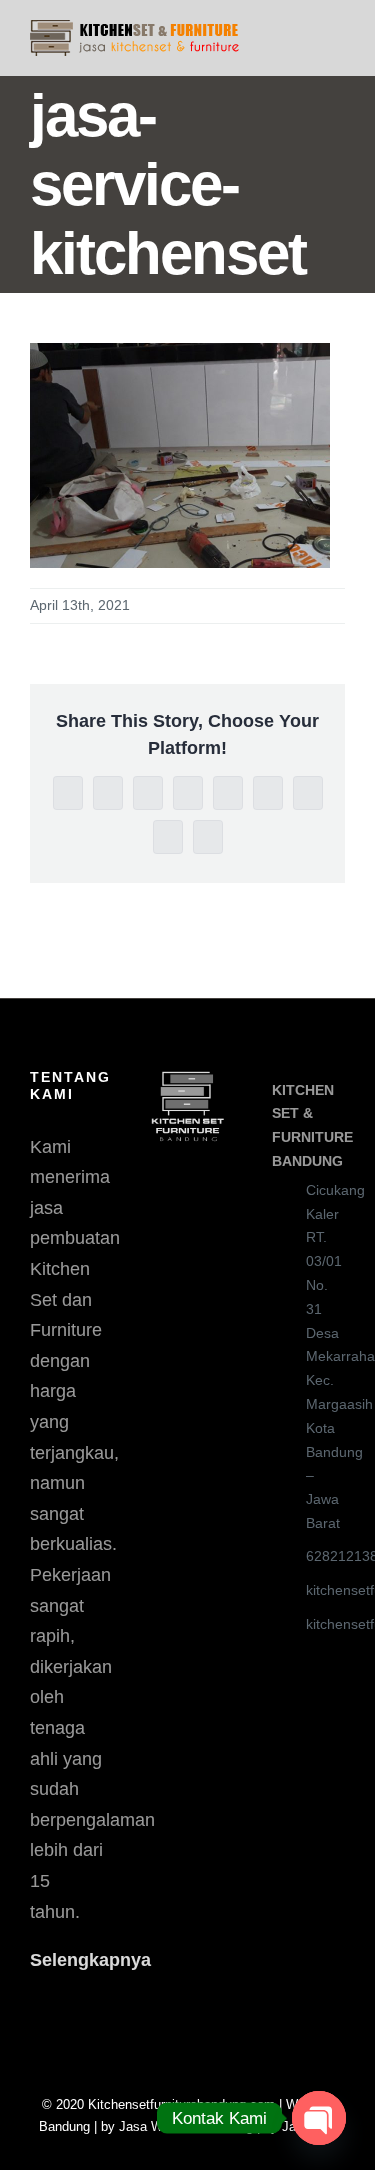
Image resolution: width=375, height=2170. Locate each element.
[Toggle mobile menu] (337, 30)
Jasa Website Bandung (186, 2126)
